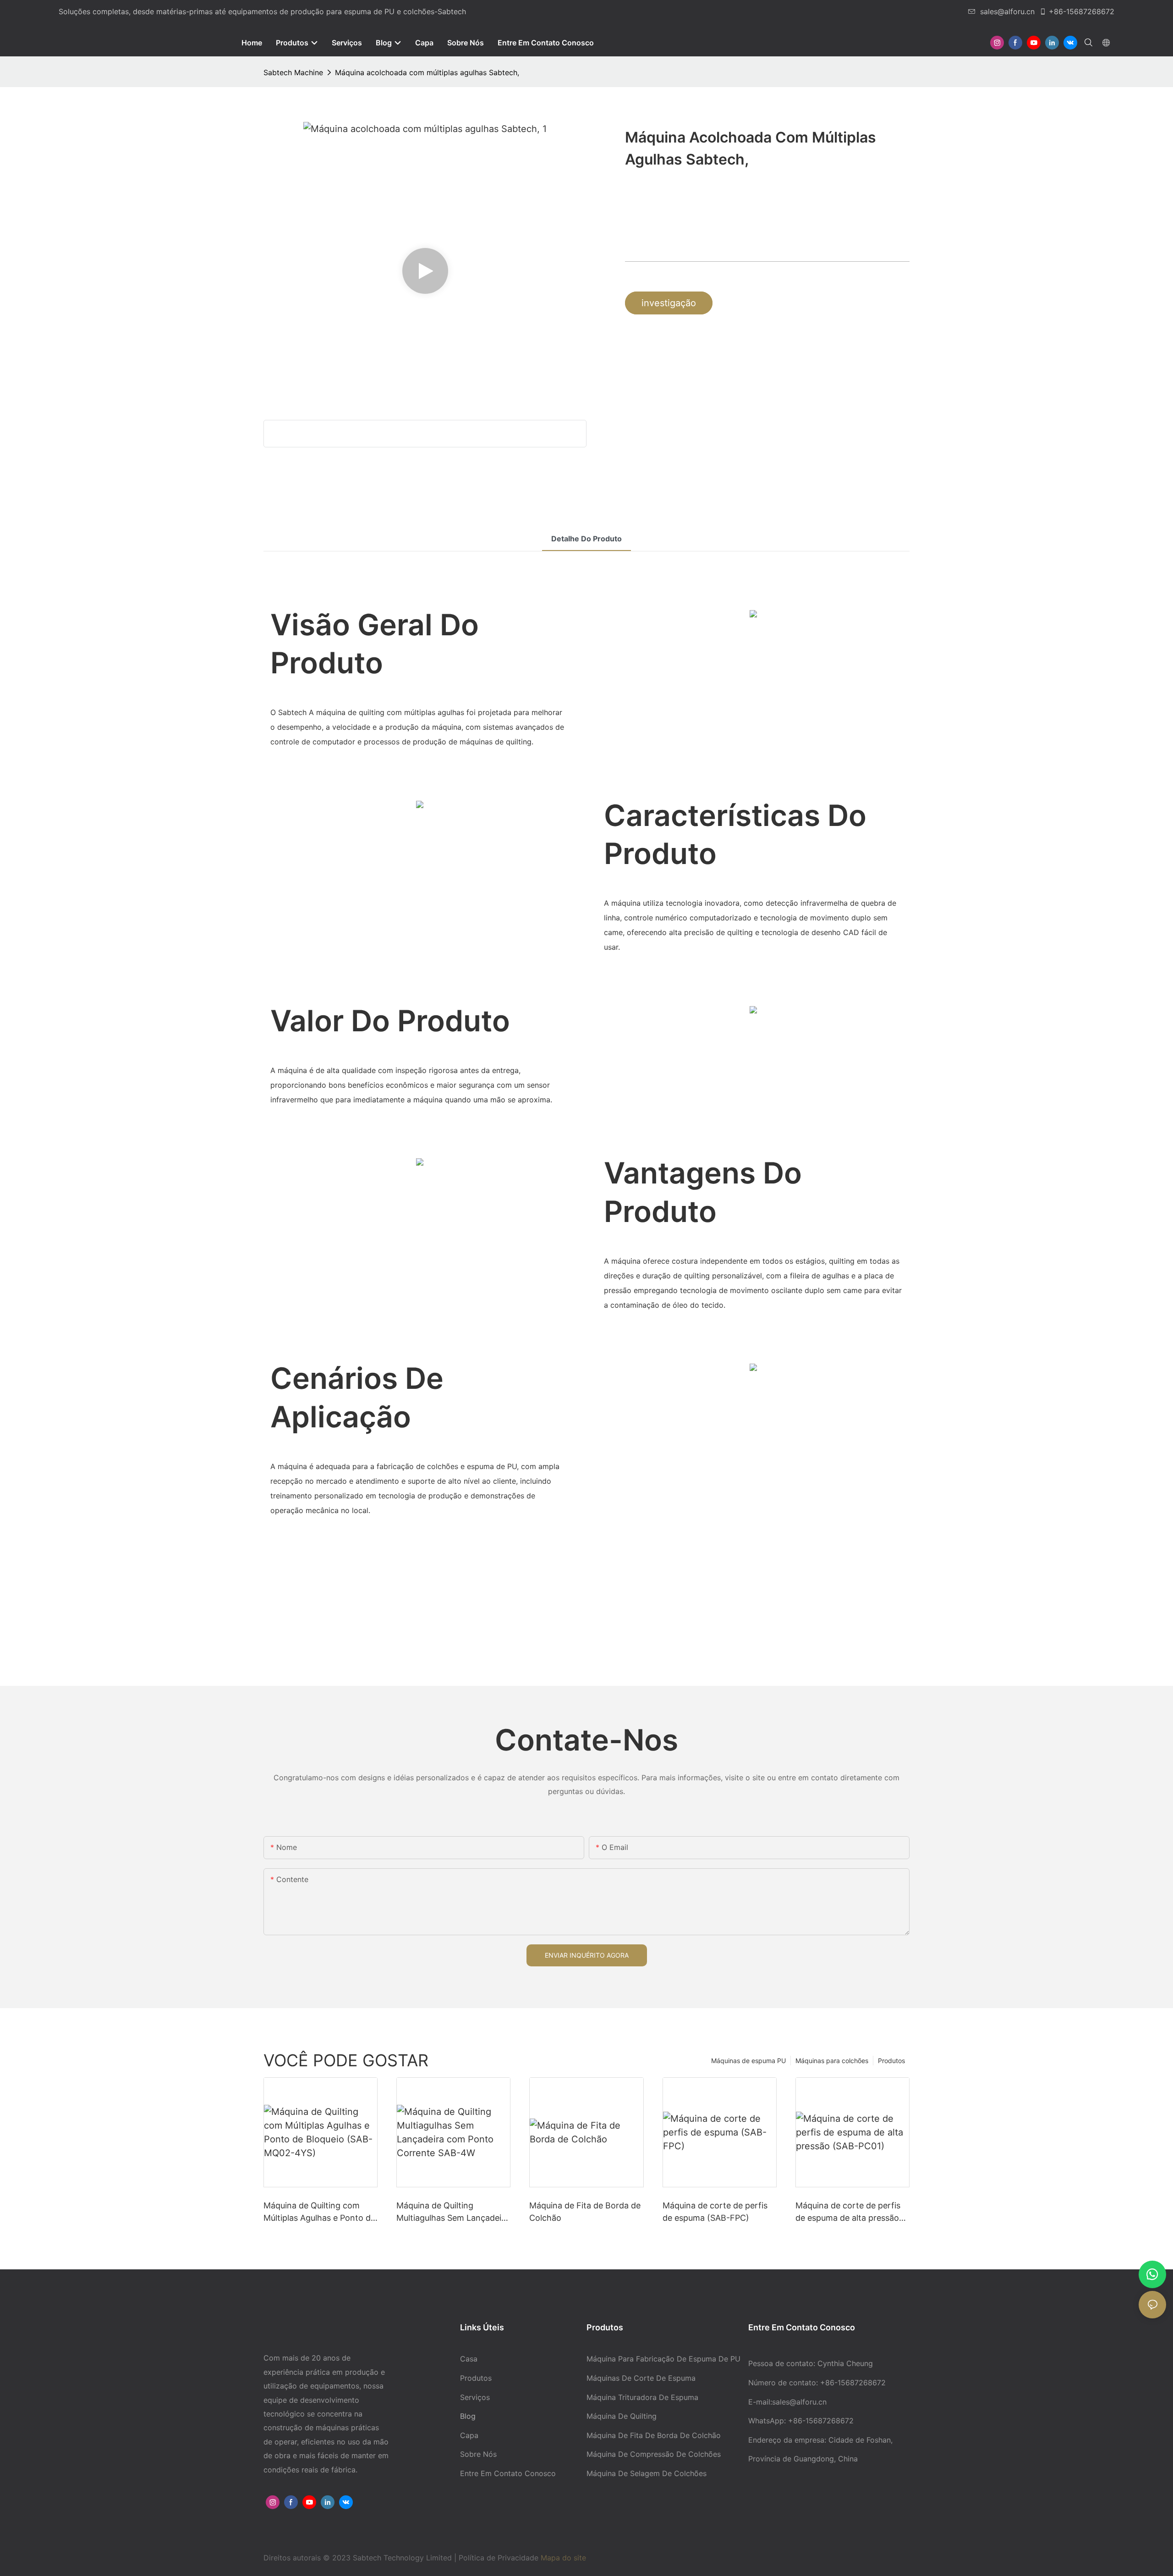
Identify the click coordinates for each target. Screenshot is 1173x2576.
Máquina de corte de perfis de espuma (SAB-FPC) (715, 2212)
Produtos (891, 2061)
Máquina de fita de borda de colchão (654, 2435)
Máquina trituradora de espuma (642, 2397)
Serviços (475, 2397)
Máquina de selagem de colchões (647, 2473)
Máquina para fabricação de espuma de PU (663, 2359)
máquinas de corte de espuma (641, 2378)
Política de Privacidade (500, 2558)
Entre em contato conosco (508, 2473)
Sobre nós (478, 2454)
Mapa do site (563, 2558)
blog (468, 2416)
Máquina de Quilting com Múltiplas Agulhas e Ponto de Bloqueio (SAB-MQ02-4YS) (319, 2212)
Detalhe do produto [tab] (586, 539)
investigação (669, 303)
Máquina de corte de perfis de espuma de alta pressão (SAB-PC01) (848, 2212)
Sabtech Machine (293, 72)
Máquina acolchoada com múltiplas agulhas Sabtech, (427, 72)
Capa (469, 2435)
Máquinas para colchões (832, 2061)
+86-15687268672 (1082, 11)
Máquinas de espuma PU (748, 2061)
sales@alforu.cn (1007, 11)
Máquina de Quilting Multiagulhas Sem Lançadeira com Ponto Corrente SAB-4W (453, 2212)
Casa (469, 2359)
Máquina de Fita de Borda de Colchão (585, 2212)
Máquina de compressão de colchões (654, 2454)
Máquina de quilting (622, 2416)
